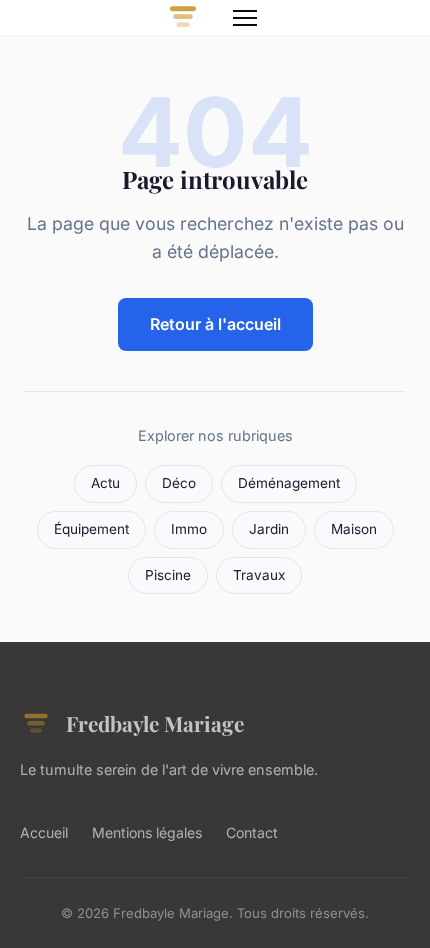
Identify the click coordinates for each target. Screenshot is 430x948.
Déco (179, 483)
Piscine (168, 575)
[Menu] (245, 18)
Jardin (269, 529)
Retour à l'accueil (215, 324)
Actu (105, 483)
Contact (252, 832)
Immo (189, 529)
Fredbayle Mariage (155, 723)
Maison (354, 529)
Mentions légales (147, 832)
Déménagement (289, 483)
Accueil (44, 832)
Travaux (259, 575)
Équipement (91, 529)
